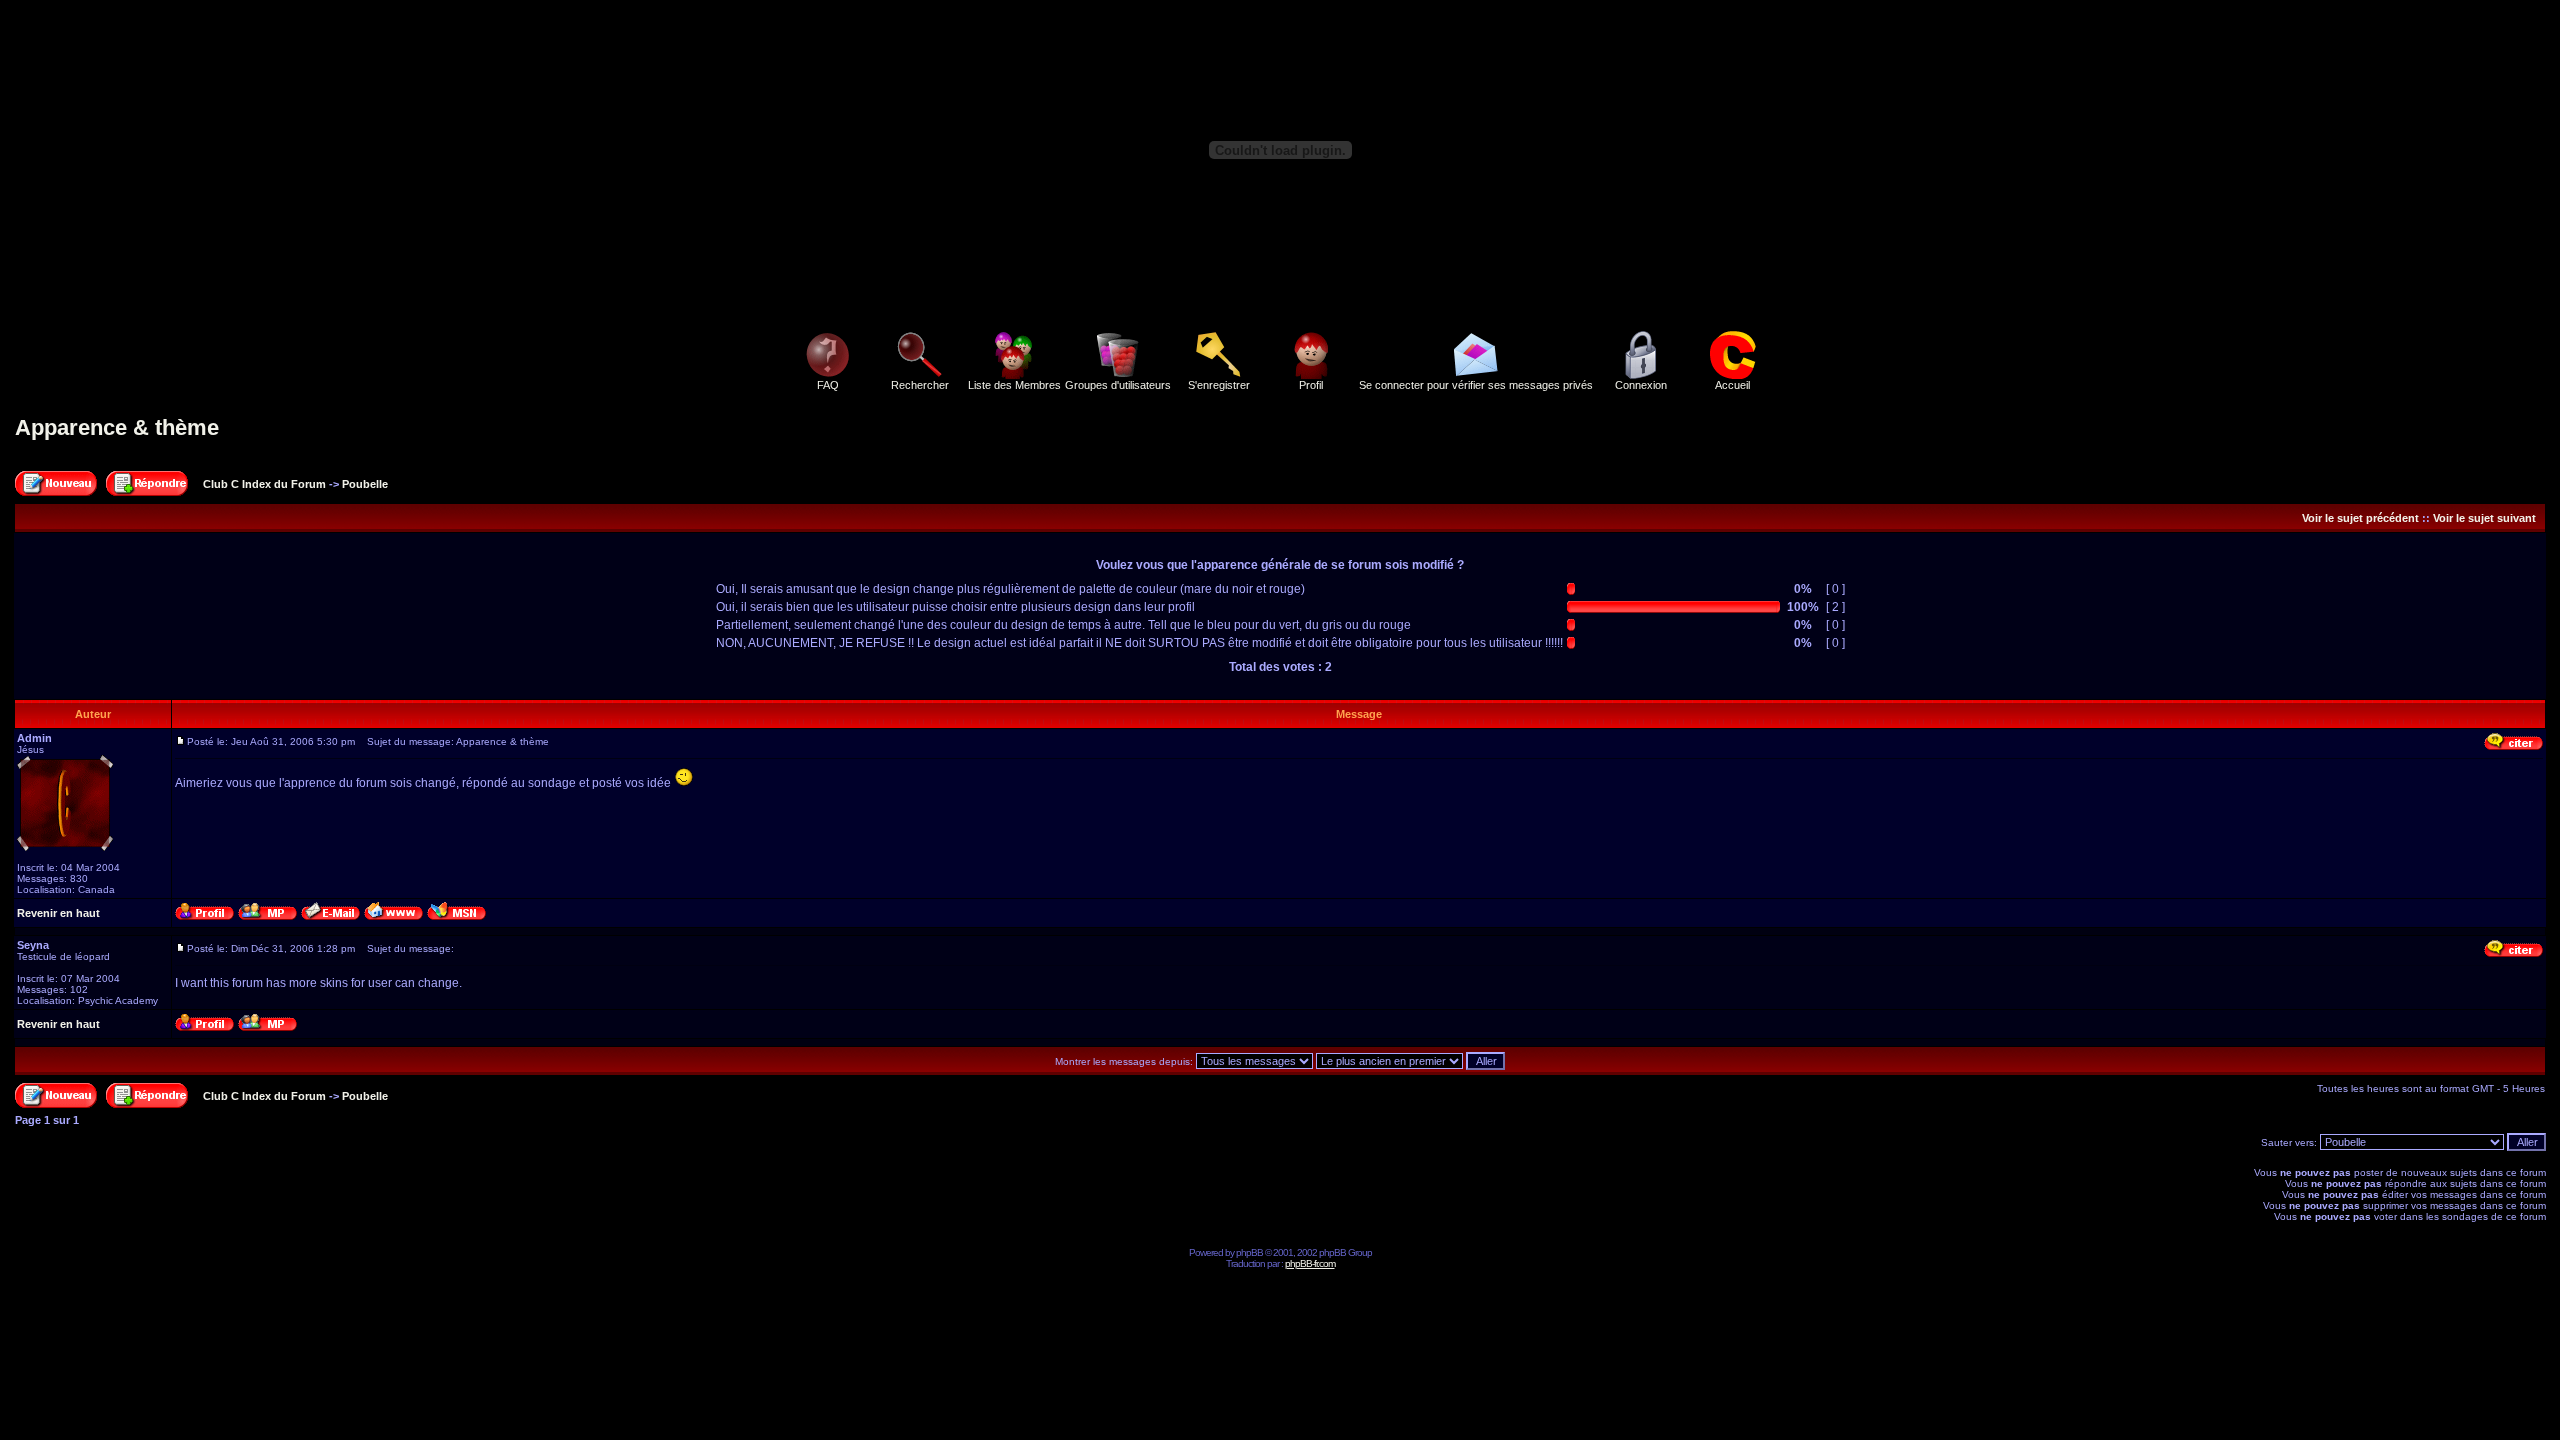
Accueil (1732, 385)
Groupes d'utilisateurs (1118, 385)
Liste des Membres (1014, 385)
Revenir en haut (58, 913)
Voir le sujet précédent (2360, 518)
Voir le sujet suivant (2484, 518)
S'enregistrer (1219, 385)
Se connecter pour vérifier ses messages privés (1476, 385)
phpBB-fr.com (1310, 1263)
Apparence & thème (117, 427)
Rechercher (920, 385)
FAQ (828, 385)
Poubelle (365, 484)
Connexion (1641, 385)
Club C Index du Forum (264, 484)
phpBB (1249, 1252)
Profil (1311, 385)
